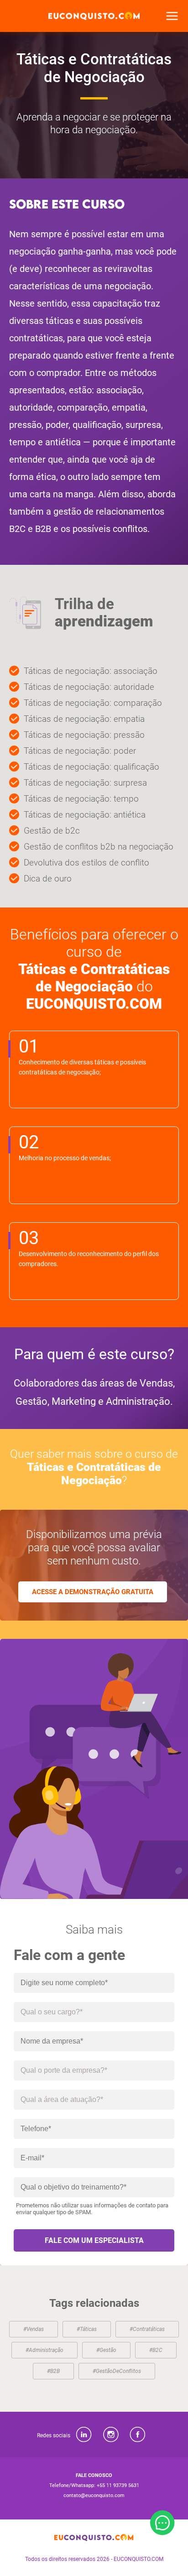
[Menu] (172, 16)
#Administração (44, 2350)
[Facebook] (138, 2435)
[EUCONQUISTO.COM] (94, 16)
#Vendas (34, 2329)
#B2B (53, 2371)
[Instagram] (111, 2435)
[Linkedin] (84, 2435)
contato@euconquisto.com (94, 2495)
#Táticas (87, 2329)
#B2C (156, 2350)
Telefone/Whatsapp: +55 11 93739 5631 (94, 2485)
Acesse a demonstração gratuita (93, 1592)
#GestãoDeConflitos (117, 2371)
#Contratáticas (147, 2329)
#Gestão (106, 2350)
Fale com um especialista (94, 2240)
